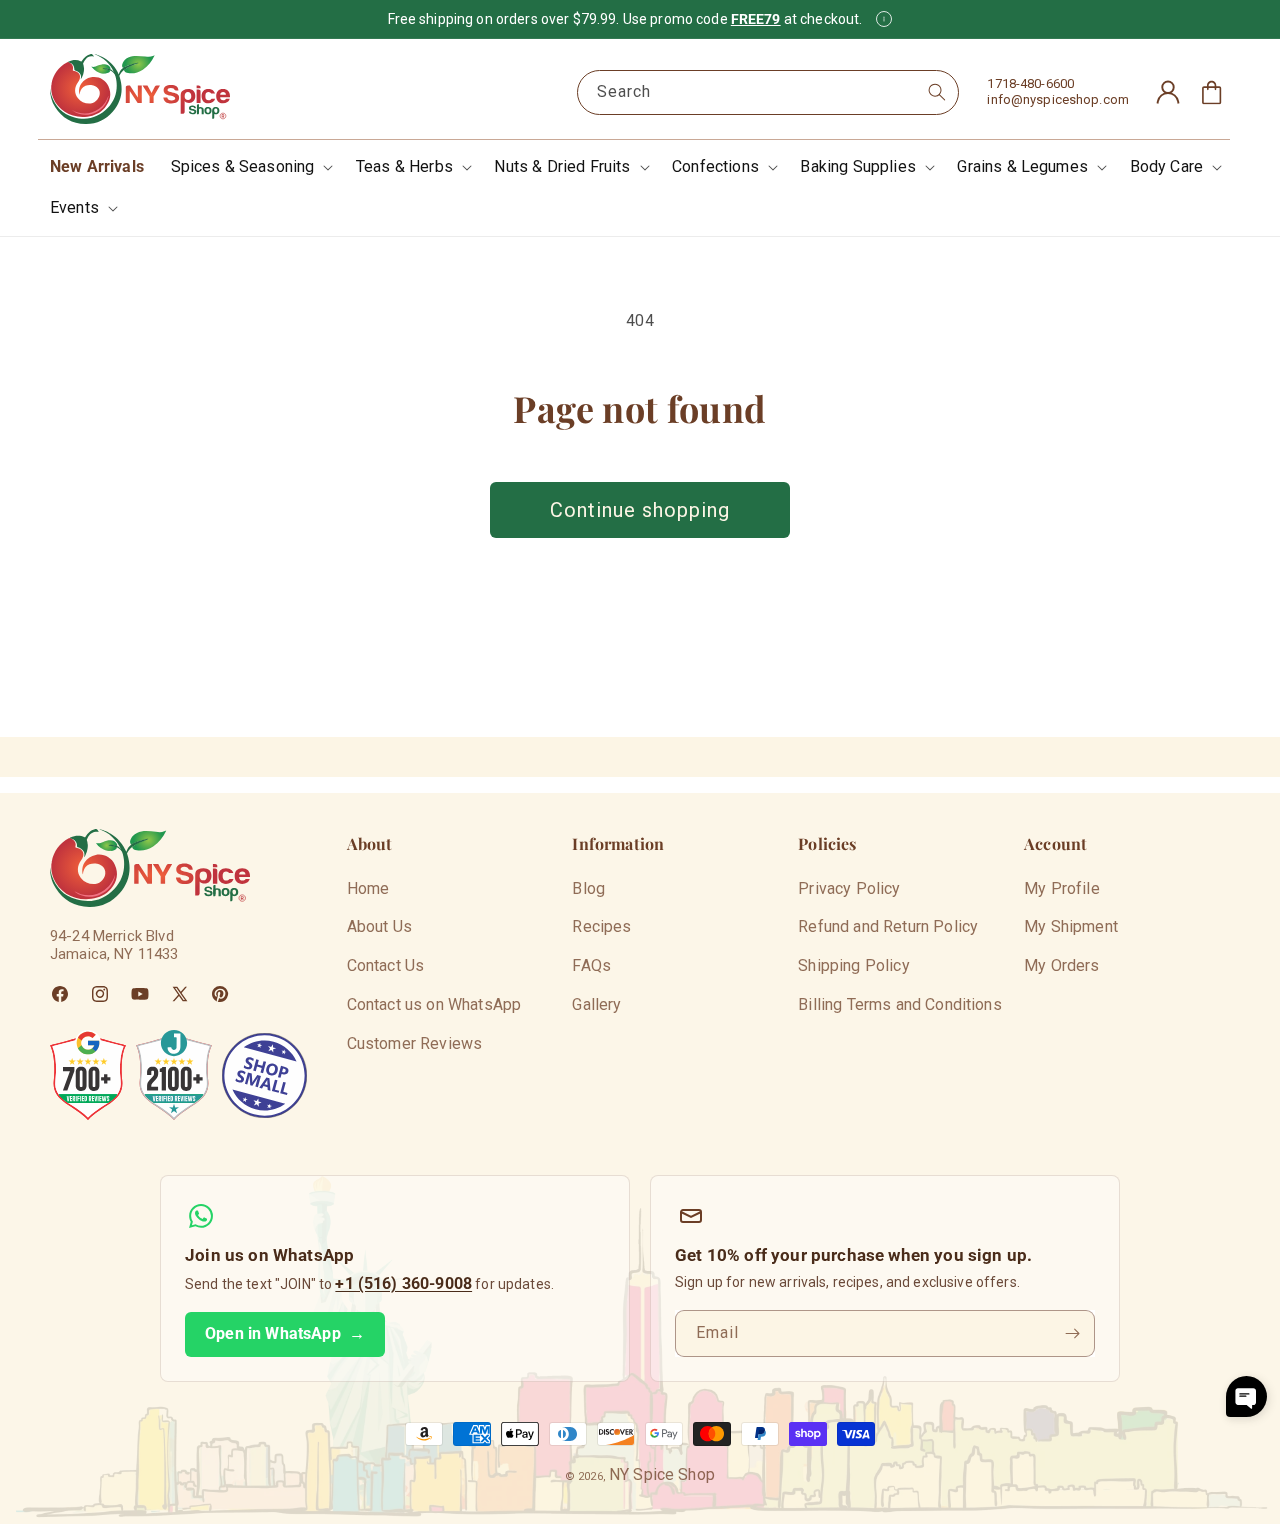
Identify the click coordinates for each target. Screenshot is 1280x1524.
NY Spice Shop (662, 1474)
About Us (379, 926)
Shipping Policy (853, 965)
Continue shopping (640, 510)
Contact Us (386, 965)
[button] (250, 167)
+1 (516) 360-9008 (403, 1283)
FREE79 (756, 19)
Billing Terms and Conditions (899, 1004)
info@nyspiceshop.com (1058, 99)
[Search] (937, 92)
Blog (588, 888)
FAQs (591, 965)
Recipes (601, 926)
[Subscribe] (1072, 1333)
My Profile (1062, 888)
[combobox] (768, 92)
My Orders (1061, 965)
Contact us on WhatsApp (434, 1004)
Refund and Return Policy (888, 926)
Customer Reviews (415, 1043)
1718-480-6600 (1030, 83)
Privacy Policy (849, 888)
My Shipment (1071, 926)
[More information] (884, 19)
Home (368, 888)
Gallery (596, 1004)
